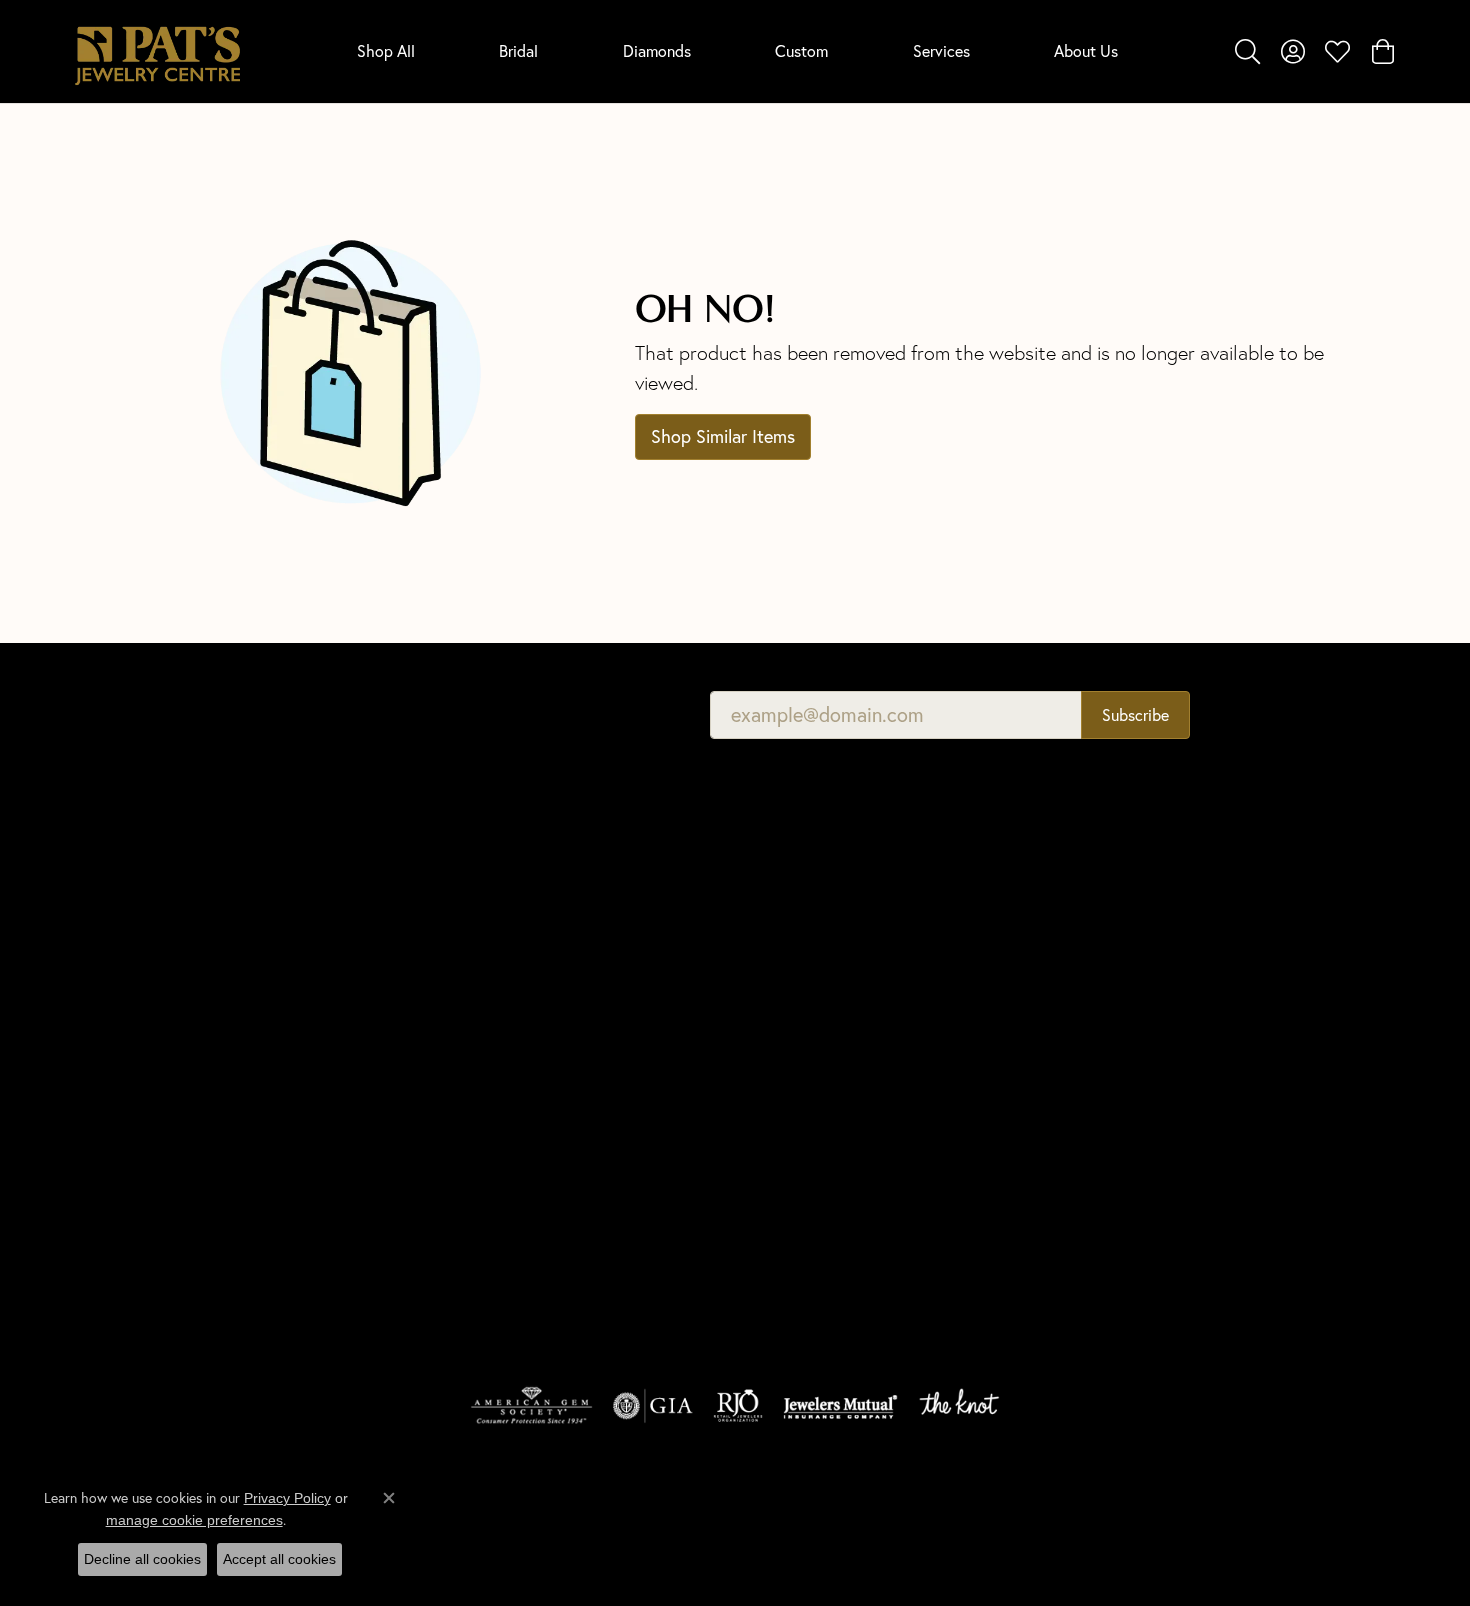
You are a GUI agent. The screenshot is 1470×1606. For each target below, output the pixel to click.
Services (941, 50)
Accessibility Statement (1298, 1518)
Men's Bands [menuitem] (454, 1035)
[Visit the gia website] (653, 1406)
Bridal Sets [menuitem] (448, 1287)
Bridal (518, 50)
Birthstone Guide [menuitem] (797, 986)
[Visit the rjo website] (738, 1406)
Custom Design (1123, 1014)
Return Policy (903, 1518)
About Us (1086, 50)
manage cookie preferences (194, 1520)
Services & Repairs (1132, 986)
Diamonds (657, 50)
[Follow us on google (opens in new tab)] (1095, 1123)
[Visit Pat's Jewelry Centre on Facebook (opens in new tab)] (1143, 1123)
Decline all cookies (142, 1559)
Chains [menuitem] (436, 1147)
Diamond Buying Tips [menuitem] (810, 930)
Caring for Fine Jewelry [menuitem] (817, 1070)
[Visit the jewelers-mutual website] (840, 1406)
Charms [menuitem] (439, 1119)
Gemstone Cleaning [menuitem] (806, 1126)
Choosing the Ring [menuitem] (802, 958)
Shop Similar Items (723, 436)
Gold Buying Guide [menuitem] (803, 1182)
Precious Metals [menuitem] (794, 1042)
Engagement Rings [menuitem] (472, 1007)
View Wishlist (1117, 930)
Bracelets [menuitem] (443, 1231)
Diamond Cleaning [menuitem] (802, 1098)
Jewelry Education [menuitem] (802, 874)
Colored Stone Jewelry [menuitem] (486, 1203)
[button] (1247, 51)
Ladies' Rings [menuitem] (454, 1063)
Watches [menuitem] (442, 1259)
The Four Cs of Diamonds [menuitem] (824, 902)
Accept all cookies (279, 1559)
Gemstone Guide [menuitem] (796, 1014)
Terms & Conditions (1138, 1518)
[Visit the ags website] (531, 1406)
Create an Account (1133, 902)
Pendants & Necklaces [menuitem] (484, 1091)
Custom (801, 50)
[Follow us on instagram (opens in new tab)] (1191, 1123)
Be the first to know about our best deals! (487, 714)
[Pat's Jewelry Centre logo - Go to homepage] (157, 51)
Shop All (386, 50)
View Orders (1113, 958)
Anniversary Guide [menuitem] (801, 1154)
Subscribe (1135, 714)
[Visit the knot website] (959, 1406)
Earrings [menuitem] (440, 1175)
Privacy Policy (1011, 1518)
